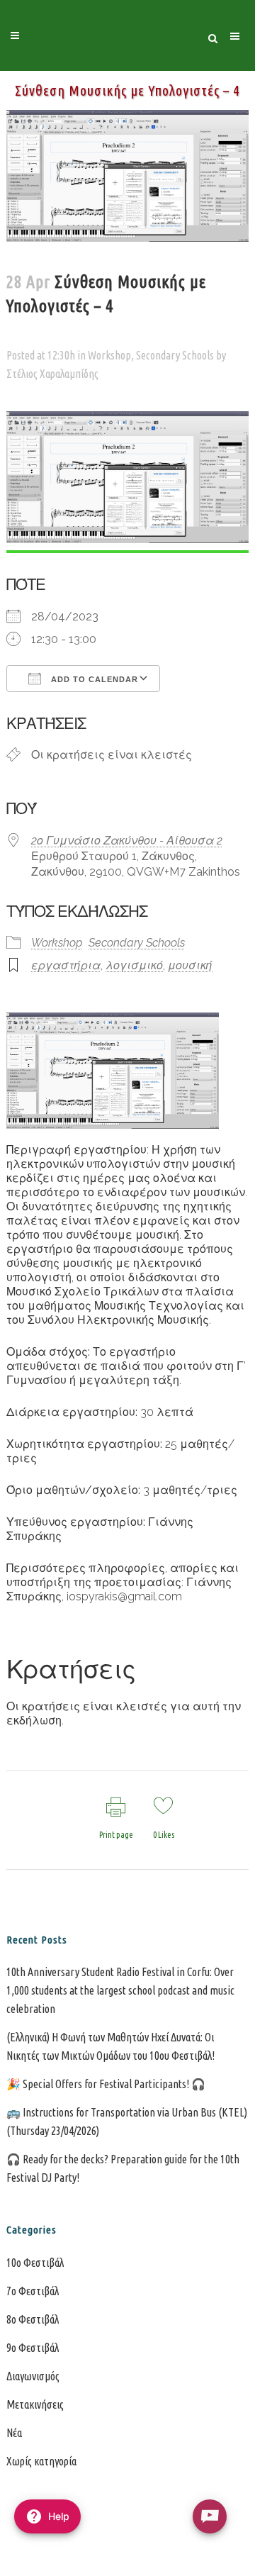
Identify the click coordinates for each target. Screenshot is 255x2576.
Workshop (109, 355)
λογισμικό (134, 965)
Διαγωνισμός (33, 2376)
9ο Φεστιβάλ (33, 2348)
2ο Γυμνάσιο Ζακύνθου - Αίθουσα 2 (127, 841)
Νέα (14, 2433)
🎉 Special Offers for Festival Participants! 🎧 (106, 2084)
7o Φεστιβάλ (33, 2291)
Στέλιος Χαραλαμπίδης (52, 374)
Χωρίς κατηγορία (41, 2461)
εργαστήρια (66, 965)
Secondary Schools (175, 355)
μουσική (190, 965)
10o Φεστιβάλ (35, 2263)
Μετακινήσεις (35, 2404)
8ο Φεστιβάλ (33, 2319)
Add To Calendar (93, 679)
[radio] (210, 2516)
